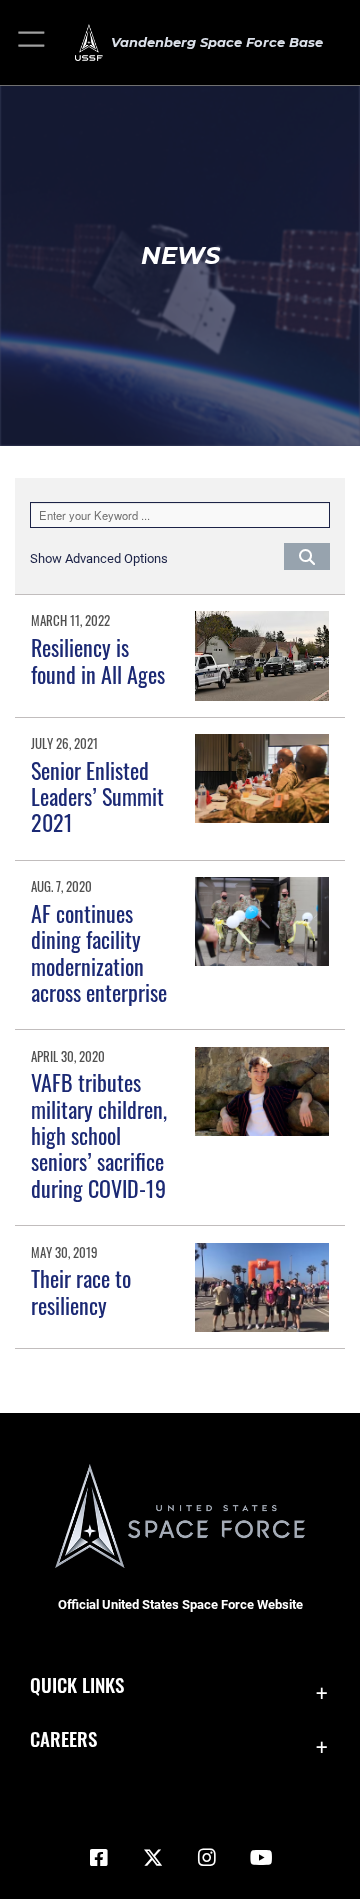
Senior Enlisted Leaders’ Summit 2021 (97, 796)
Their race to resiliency (81, 1291)
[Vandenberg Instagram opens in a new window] (207, 1858)
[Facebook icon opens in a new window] (99, 1858)
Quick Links (77, 1684)
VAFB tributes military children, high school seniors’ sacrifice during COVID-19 (99, 1135)
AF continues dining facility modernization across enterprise (99, 952)
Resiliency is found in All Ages (98, 660)
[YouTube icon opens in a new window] (261, 1858)
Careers (63, 1738)
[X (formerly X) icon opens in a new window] (153, 1858)
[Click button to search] (307, 556)
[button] (32, 42)
